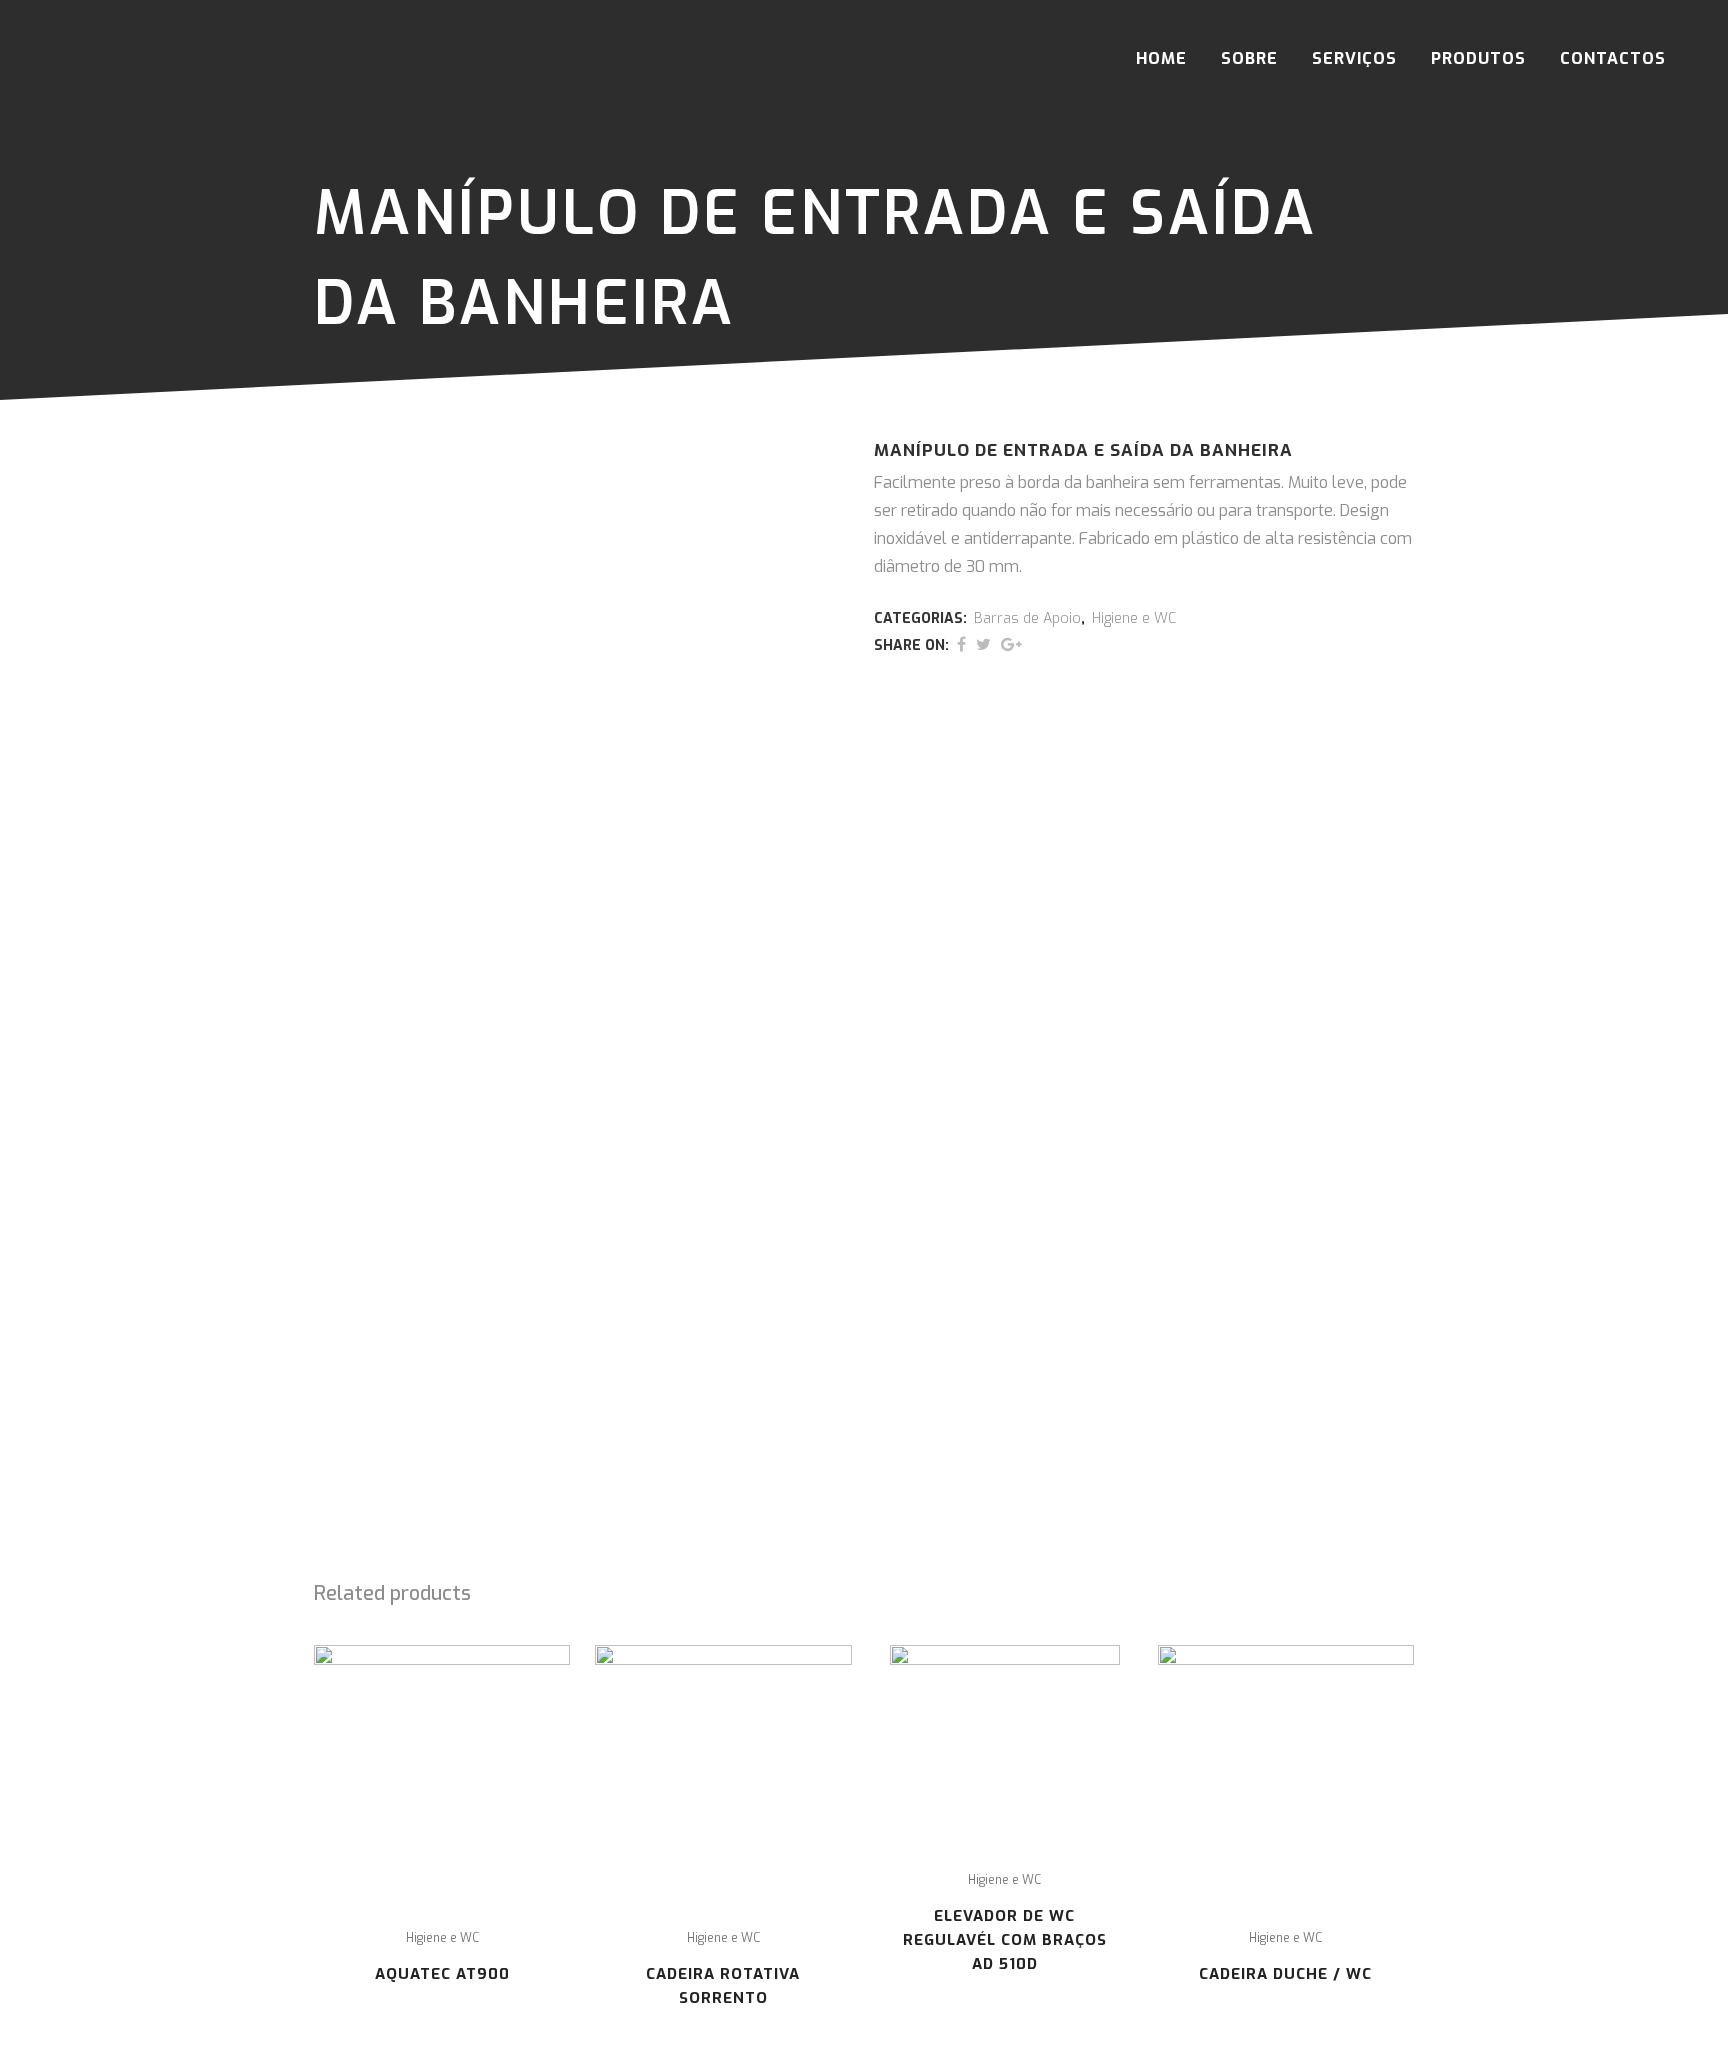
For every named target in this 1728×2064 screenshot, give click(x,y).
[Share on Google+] (1011, 644)
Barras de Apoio (1027, 618)
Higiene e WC (1134, 618)
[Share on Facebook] (961, 644)
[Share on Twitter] (983, 644)
